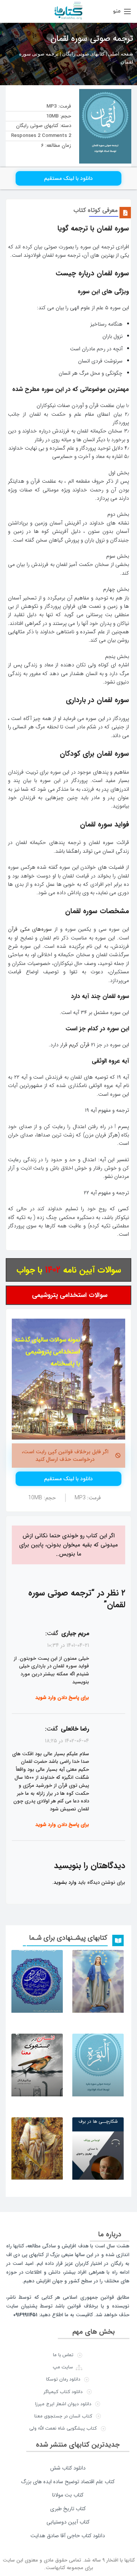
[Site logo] (68, 11)
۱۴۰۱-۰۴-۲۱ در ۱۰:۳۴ (68, 1645)
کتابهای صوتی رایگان (83, 54)
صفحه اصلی (121, 54)
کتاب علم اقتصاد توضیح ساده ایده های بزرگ (68, 2482)
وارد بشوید (65, 1882)
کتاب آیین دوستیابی (68, 2522)
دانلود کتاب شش (68, 2468)
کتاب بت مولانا (68, 2495)
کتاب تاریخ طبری (68, 2509)
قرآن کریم (79, 1045)
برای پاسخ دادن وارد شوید (62, 1698)
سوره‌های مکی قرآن (30, 929)
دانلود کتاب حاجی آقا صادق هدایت (68, 2536)
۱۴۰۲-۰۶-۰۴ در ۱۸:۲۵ (67, 1741)
